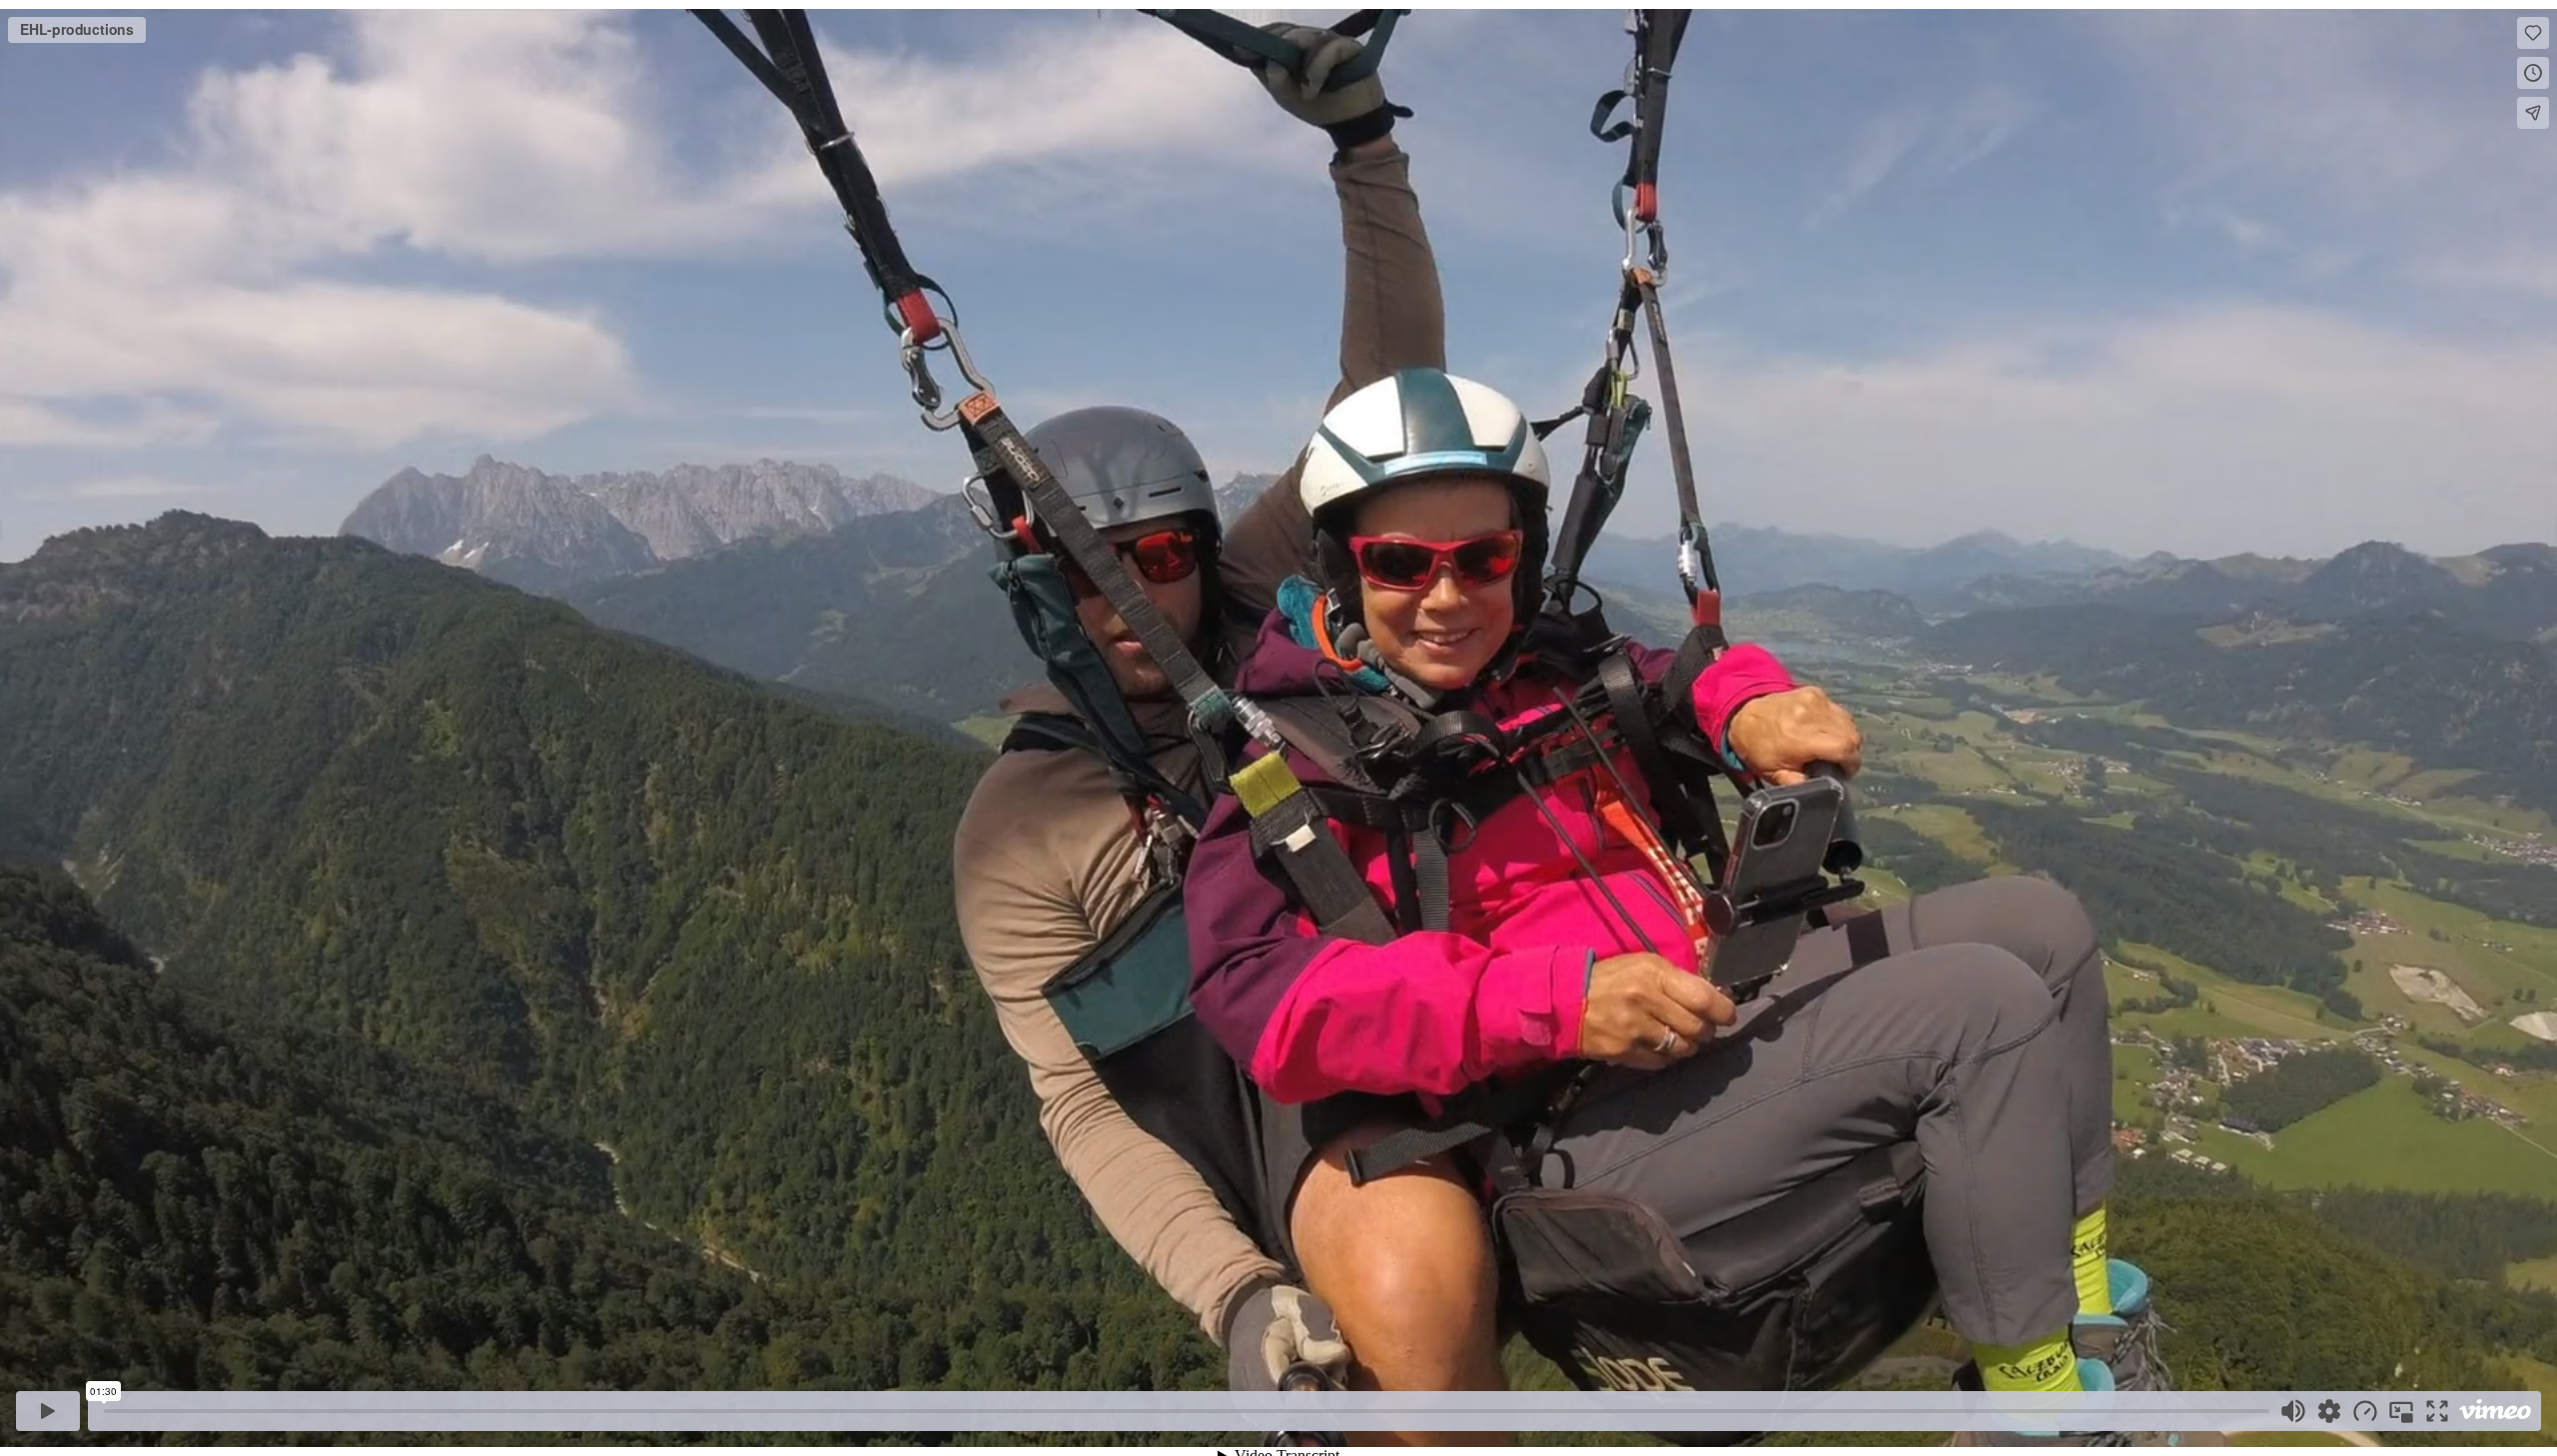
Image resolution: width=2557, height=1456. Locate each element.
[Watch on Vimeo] (2495, 1411)
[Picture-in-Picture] (2401, 1411)
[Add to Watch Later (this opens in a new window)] (2533, 73)
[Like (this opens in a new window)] (2533, 33)
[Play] (48, 1411)
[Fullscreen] (2437, 1411)
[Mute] (2293, 1411)
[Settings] (2329, 1411)
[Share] (2533, 113)
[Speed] (2365, 1411)
